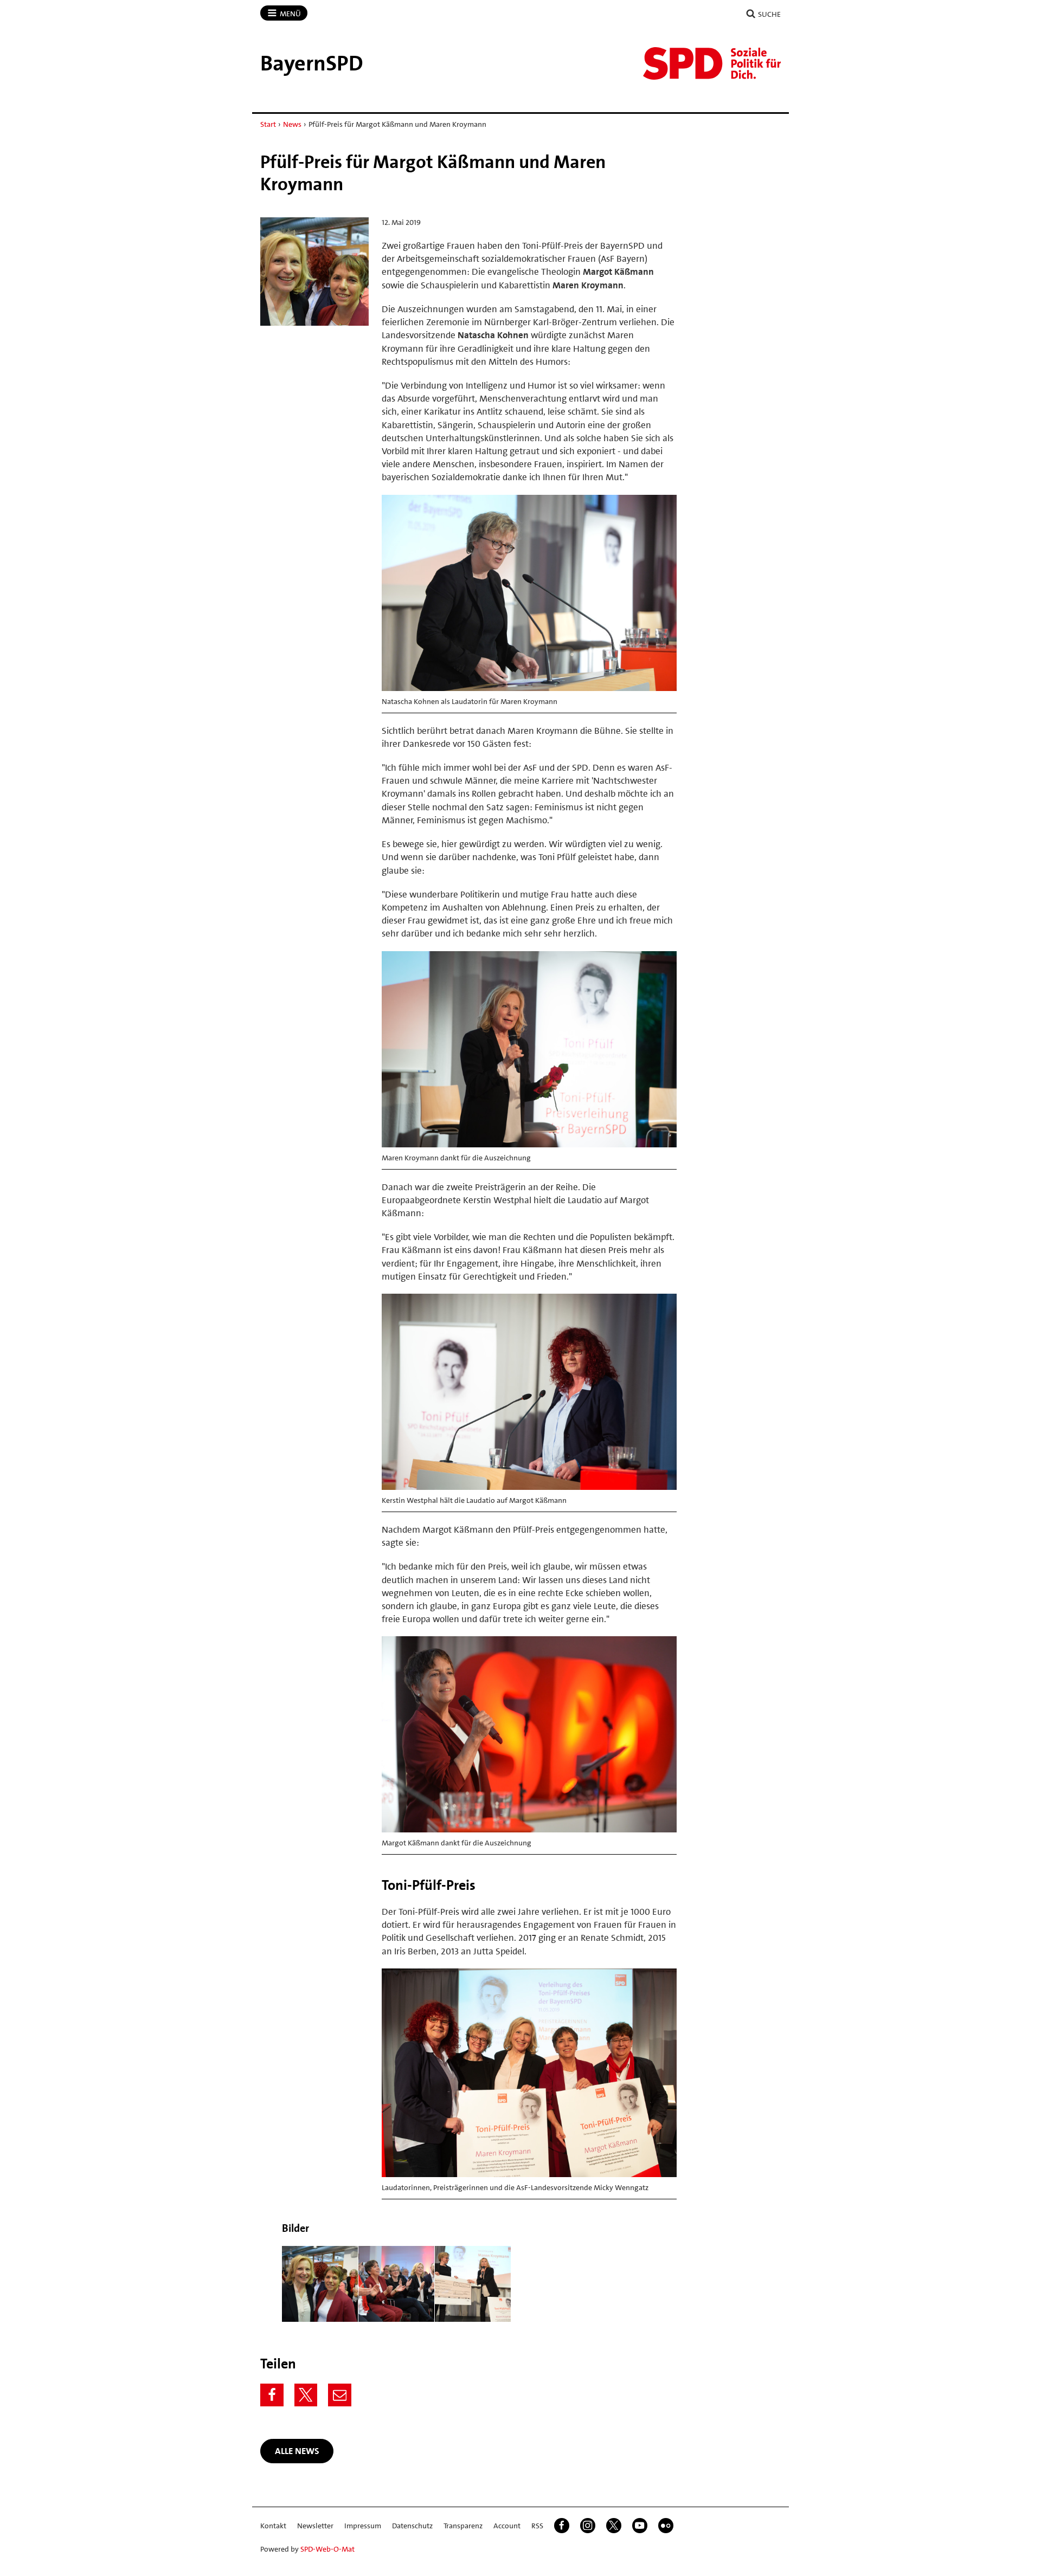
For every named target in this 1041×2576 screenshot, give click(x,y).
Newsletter (315, 2526)
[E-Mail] (340, 2395)
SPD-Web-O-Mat (327, 2549)
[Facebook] (272, 2395)
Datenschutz (412, 2526)
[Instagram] (588, 2526)
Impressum (363, 2526)
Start (268, 124)
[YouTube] (640, 2526)
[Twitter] (306, 2395)
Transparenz (463, 2526)
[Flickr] (666, 2526)
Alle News (297, 2451)
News (292, 124)
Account (507, 2526)
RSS (537, 2526)
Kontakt (273, 2526)
